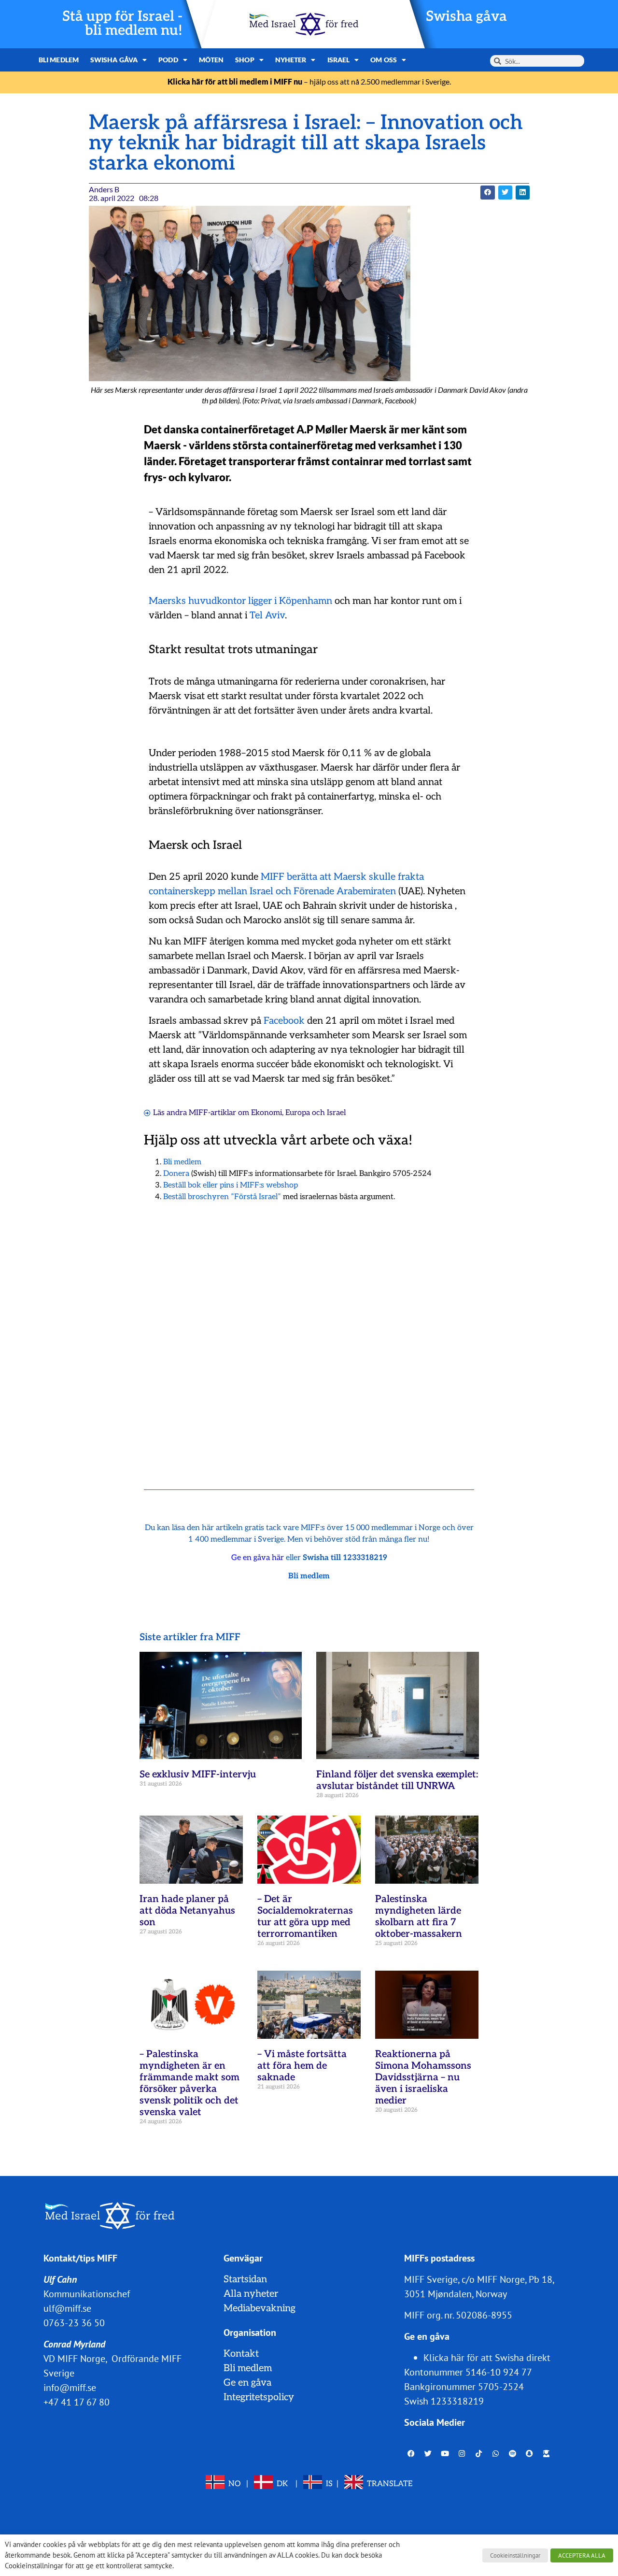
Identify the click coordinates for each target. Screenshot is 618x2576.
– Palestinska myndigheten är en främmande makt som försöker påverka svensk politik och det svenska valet (190, 2083)
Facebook (284, 1021)
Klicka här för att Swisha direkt (487, 2358)
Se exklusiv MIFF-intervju (198, 1775)
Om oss (384, 60)
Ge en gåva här (258, 1558)
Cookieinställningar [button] (515, 2555)
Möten (211, 60)
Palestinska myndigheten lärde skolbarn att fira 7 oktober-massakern (419, 1917)
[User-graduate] (547, 2453)
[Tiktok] (479, 2453)
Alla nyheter (251, 2294)
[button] (487, 193)
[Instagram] (462, 2453)
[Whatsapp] (496, 2453)
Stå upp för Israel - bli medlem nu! (122, 24)
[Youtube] (445, 2453)
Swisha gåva (466, 17)
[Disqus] (309, 1333)
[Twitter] (428, 2453)
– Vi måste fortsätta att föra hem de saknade (302, 2066)
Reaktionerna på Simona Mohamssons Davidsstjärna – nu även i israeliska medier (423, 2077)
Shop (245, 60)
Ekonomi (267, 1113)
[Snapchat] (530, 2453)
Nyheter (291, 60)
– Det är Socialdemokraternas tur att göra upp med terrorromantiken (305, 1917)
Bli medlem (59, 60)
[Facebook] (411, 2453)
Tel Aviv (267, 615)
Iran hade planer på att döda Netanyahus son (187, 1911)
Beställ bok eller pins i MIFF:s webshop (231, 1185)
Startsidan (245, 2279)
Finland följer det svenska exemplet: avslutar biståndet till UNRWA (397, 1780)
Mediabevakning (260, 2308)
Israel (339, 60)
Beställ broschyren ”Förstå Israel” (222, 1197)
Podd (168, 60)
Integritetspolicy (259, 2397)
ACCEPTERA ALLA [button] (582, 2555)
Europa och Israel (316, 1113)
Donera (176, 1174)
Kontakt (241, 2354)
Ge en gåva (247, 2383)
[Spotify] (513, 2453)
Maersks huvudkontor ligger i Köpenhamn (240, 601)
